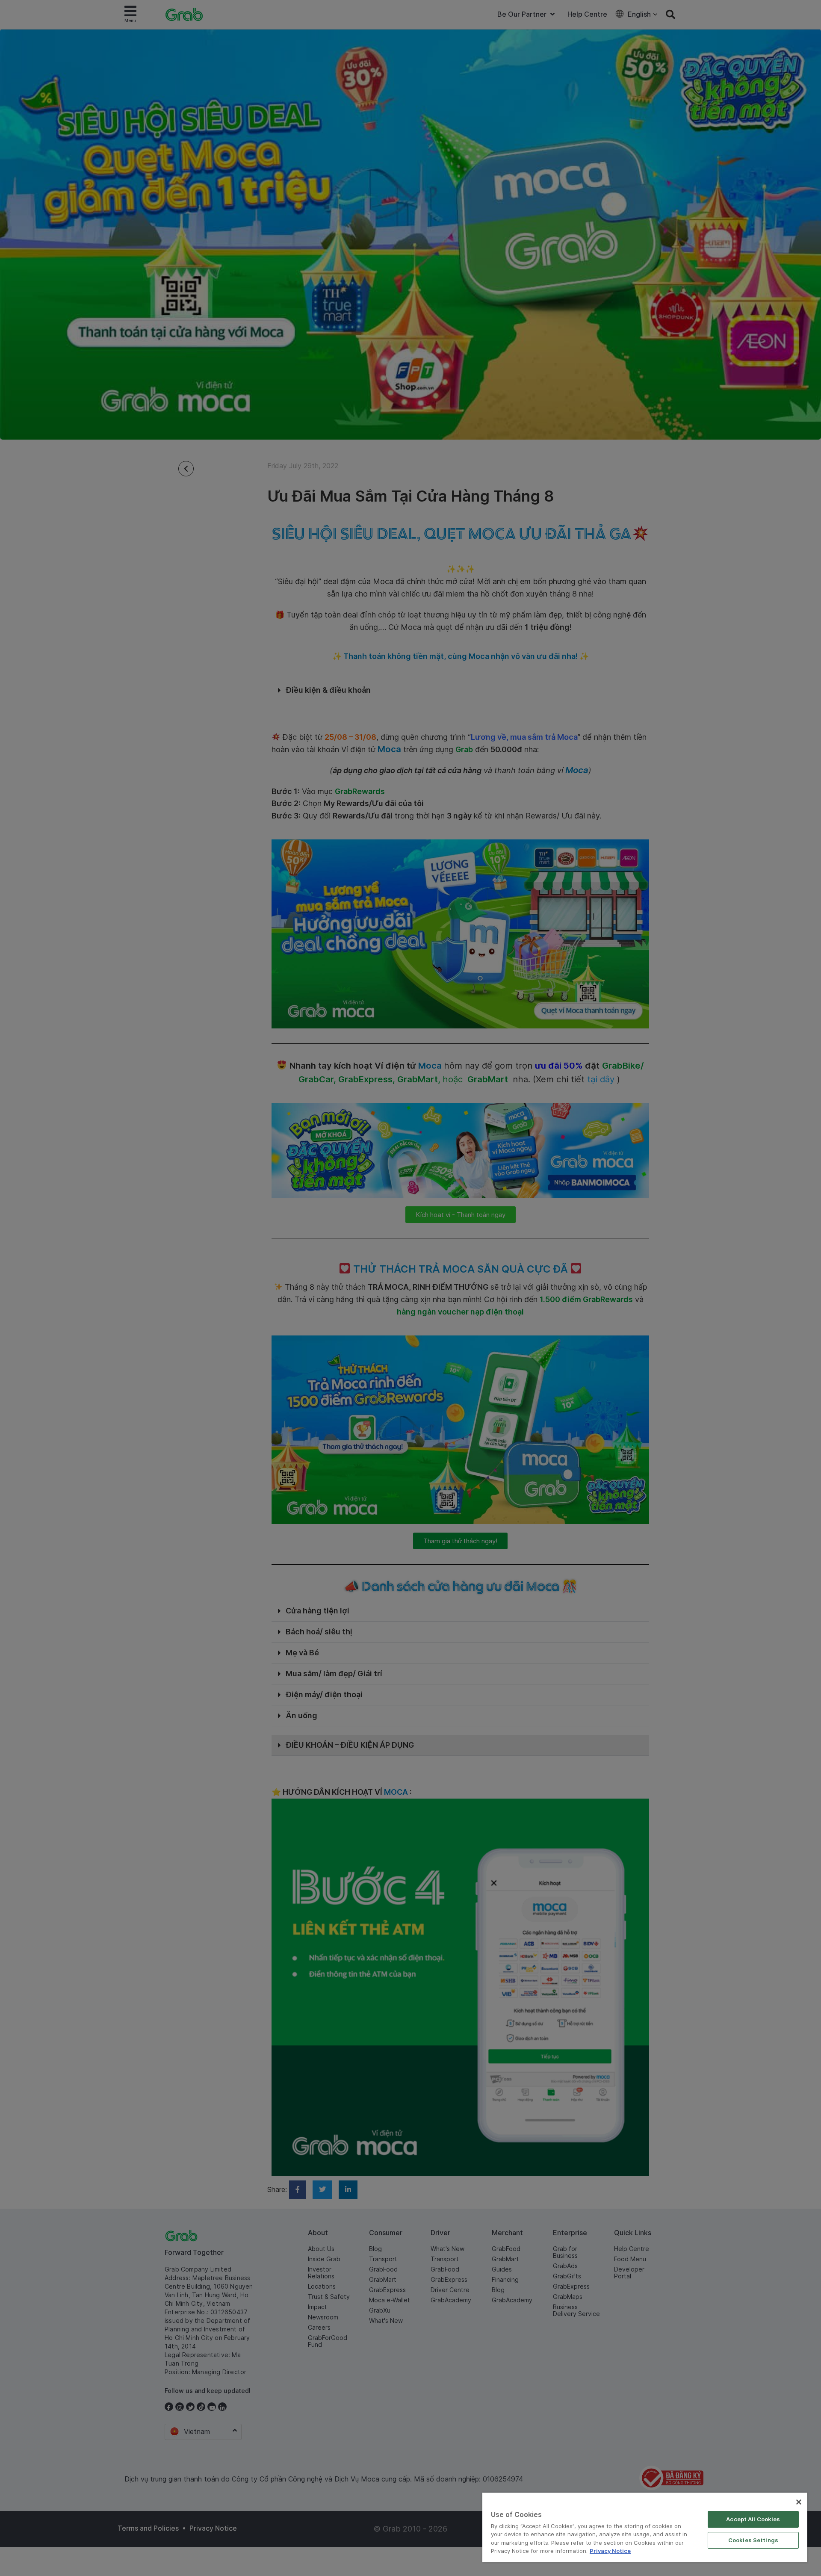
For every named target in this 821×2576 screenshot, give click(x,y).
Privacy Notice (610, 2551)
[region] (645, 2527)
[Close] (799, 2502)
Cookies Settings (753, 2540)
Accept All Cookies (753, 2519)
